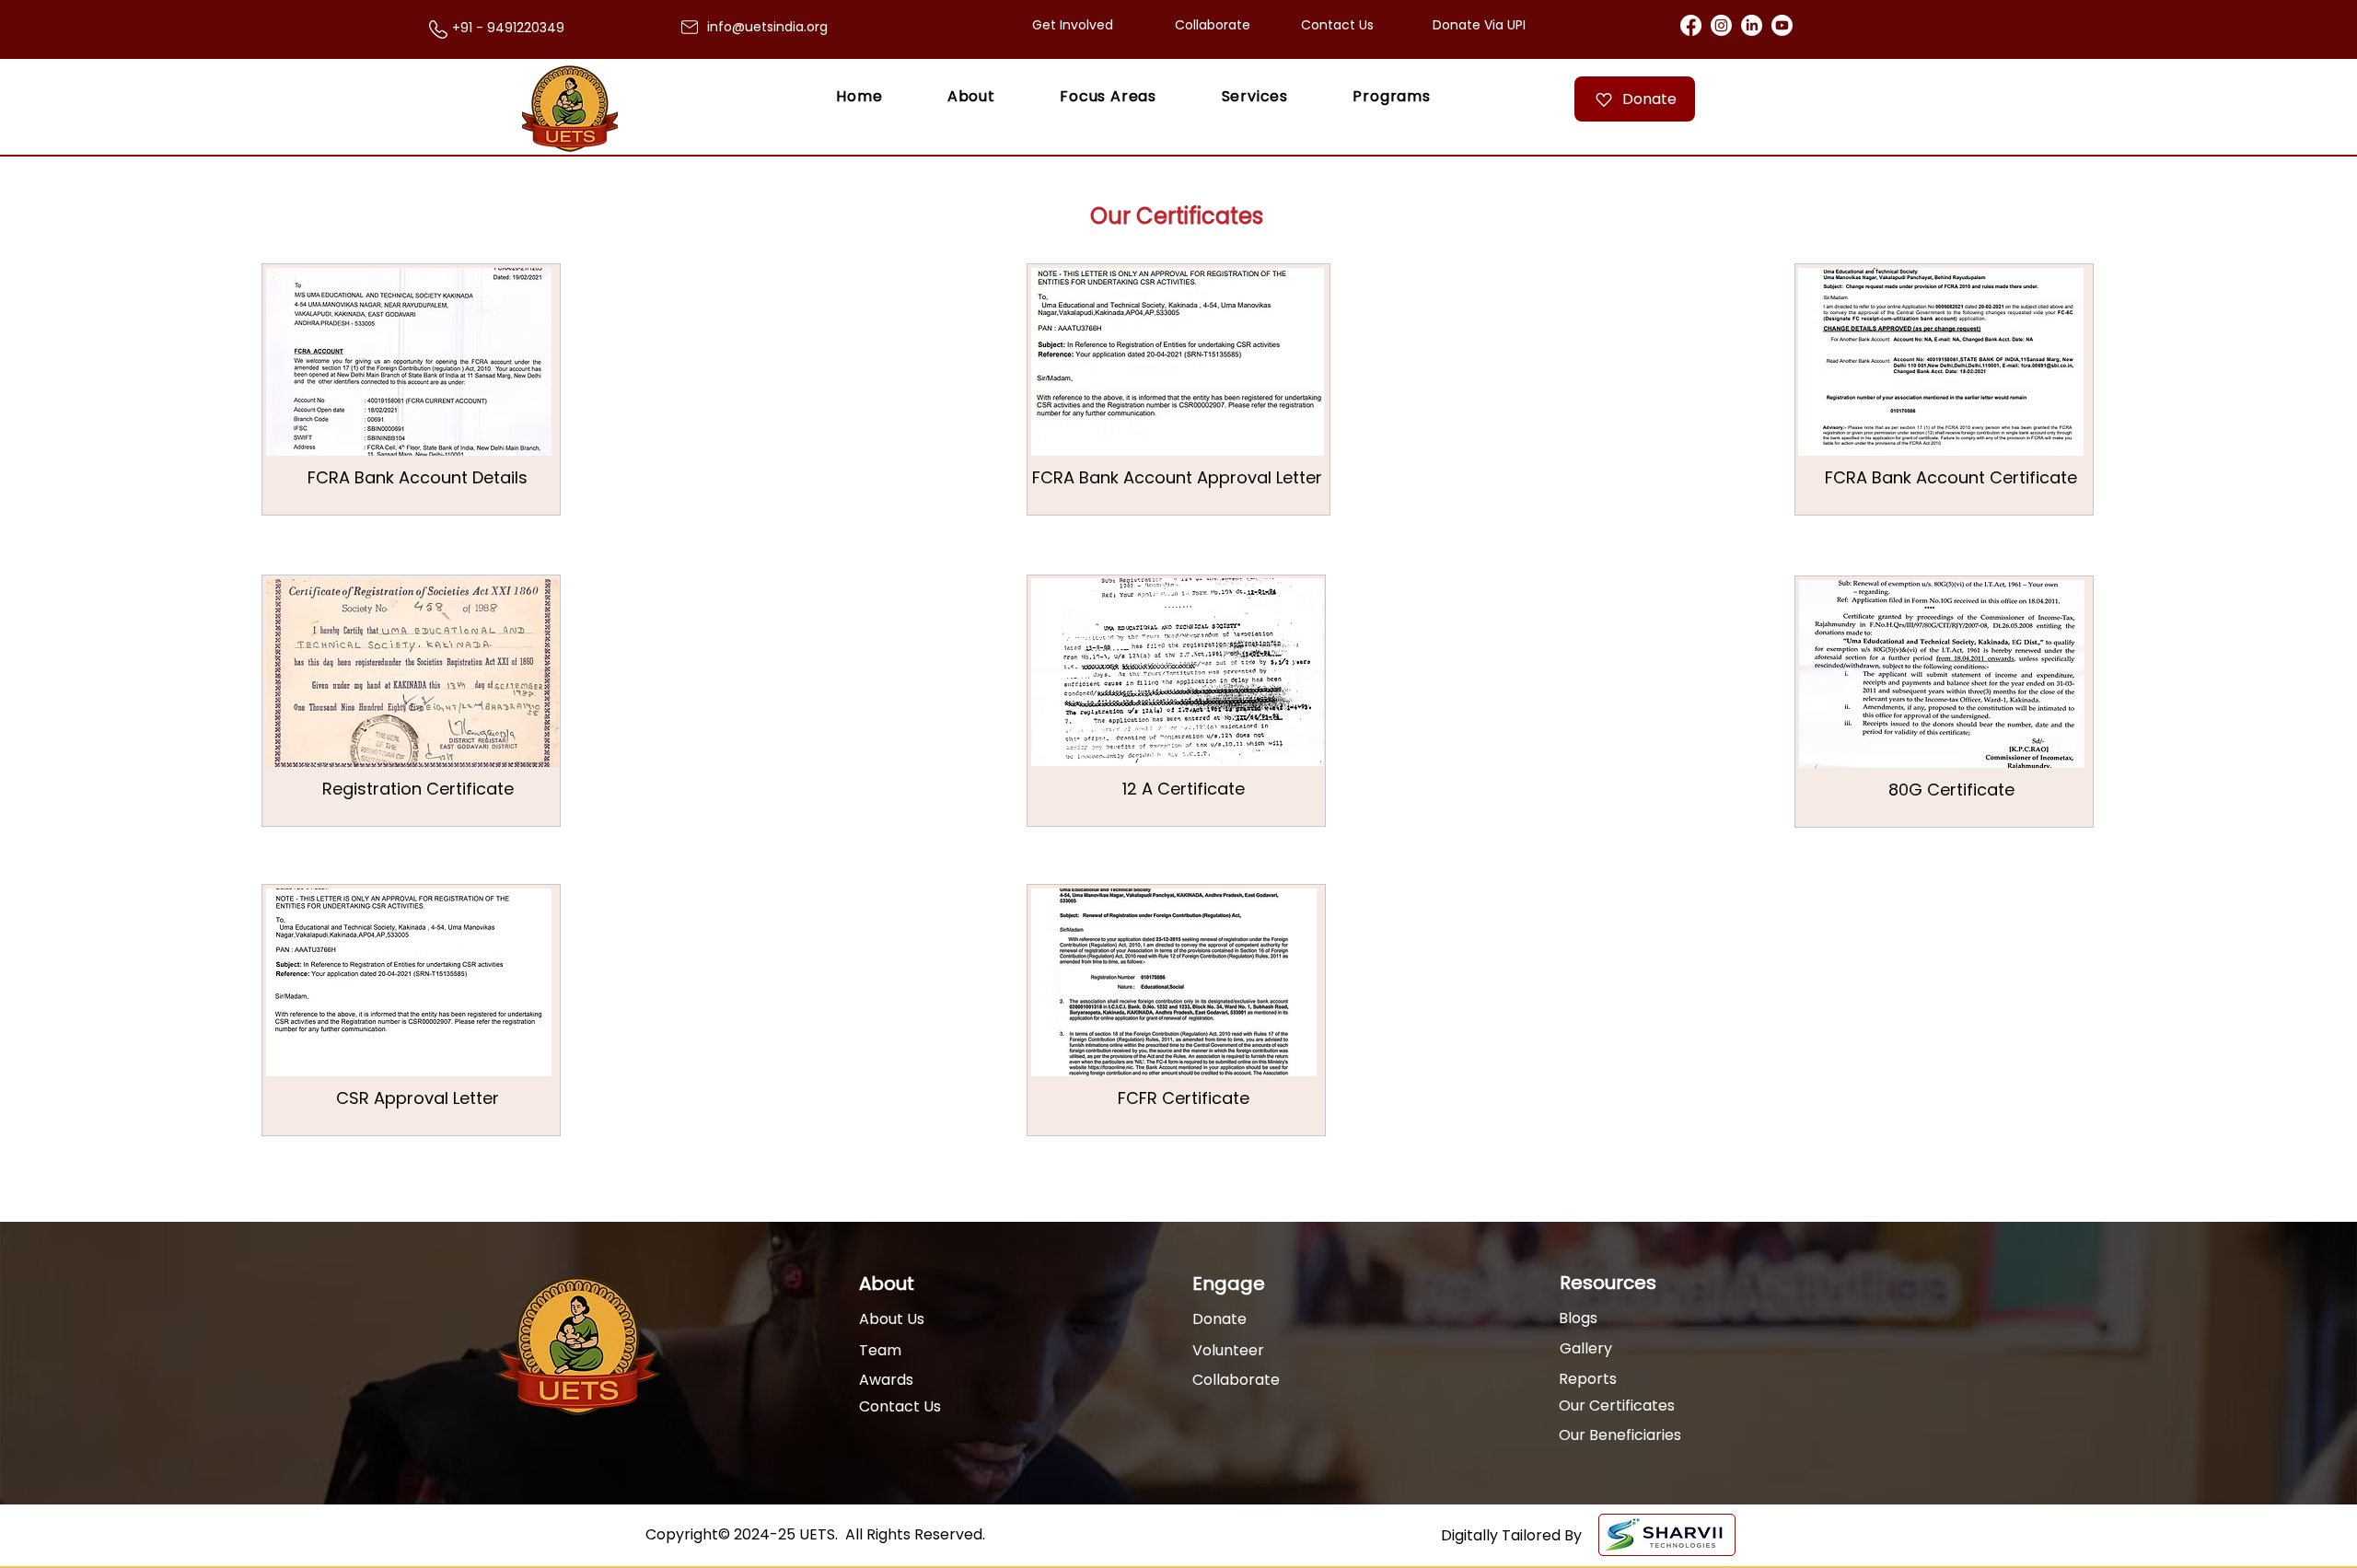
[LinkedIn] (1752, 25)
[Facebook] (1691, 25)
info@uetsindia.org (767, 27)
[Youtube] (1782, 25)
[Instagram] (1721, 25)
